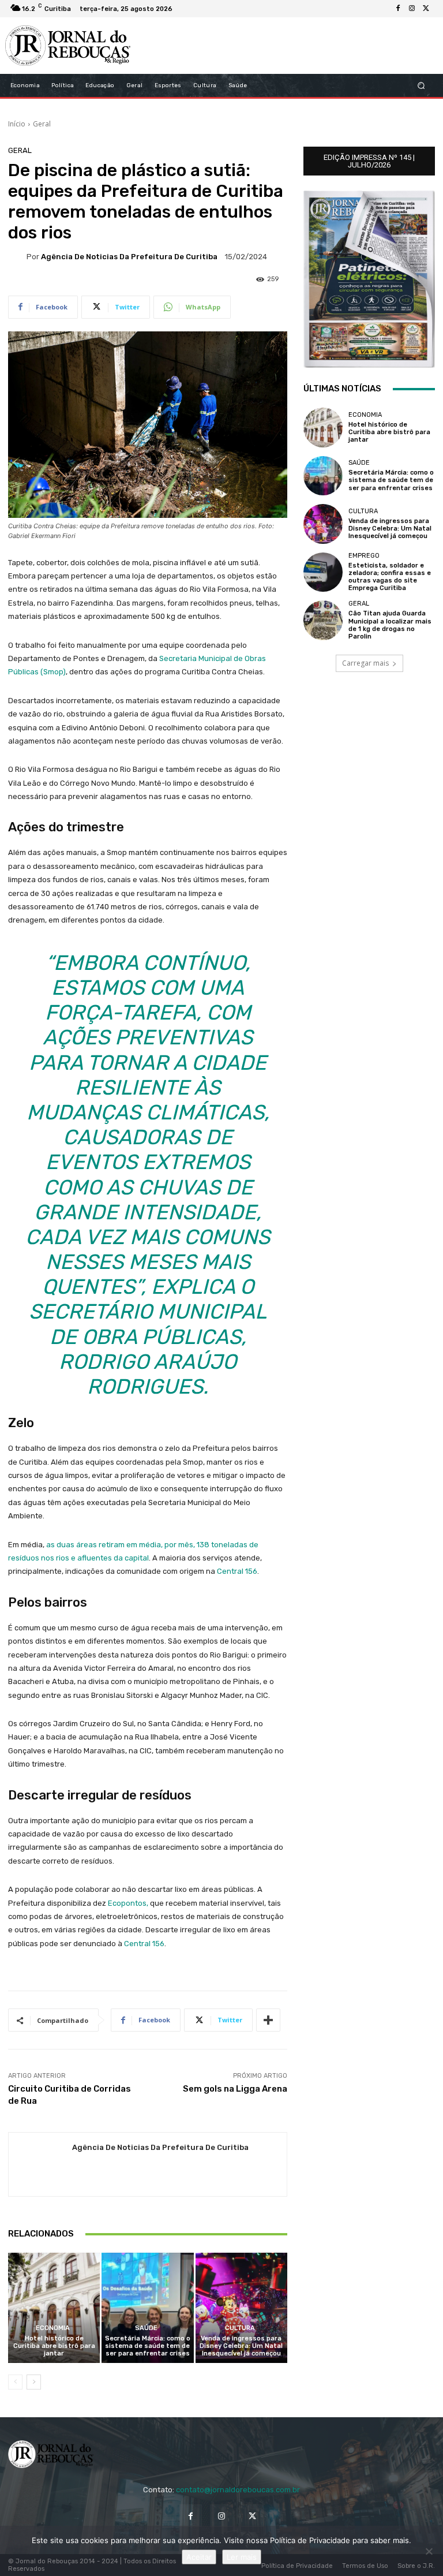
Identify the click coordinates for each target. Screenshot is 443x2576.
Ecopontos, (128, 1903)
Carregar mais (365, 663)
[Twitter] (426, 9)
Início (17, 124)
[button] (421, 86)
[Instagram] (412, 9)
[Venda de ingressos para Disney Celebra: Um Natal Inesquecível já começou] (241, 2308)
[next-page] (34, 2382)
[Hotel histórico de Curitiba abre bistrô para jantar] (54, 2308)
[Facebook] (398, 9)
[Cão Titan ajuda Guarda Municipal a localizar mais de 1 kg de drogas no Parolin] (323, 620)
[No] (429, 2551)
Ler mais (242, 2557)
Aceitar (199, 2557)
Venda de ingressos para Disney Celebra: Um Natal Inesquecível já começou (241, 2346)
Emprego (364, 556)
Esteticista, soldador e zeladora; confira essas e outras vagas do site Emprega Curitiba (390, 577)
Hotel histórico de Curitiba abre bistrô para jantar (54, 2346)
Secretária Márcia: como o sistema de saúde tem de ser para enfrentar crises (148, 2346)
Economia (53, 2328)
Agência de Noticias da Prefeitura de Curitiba (129, 257)
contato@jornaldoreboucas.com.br (238, 2490)
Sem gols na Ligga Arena (235, 2089)
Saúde (146, 2328)
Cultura (240, 2328)
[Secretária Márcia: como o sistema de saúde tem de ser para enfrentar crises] (147, 2308)
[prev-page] (15, 2382)
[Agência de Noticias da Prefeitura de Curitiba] (17, 256)
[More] (268, 2020)
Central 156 (237, 1571)
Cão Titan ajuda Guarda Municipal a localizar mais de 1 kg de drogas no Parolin (390, 625)
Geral (42, 124)
